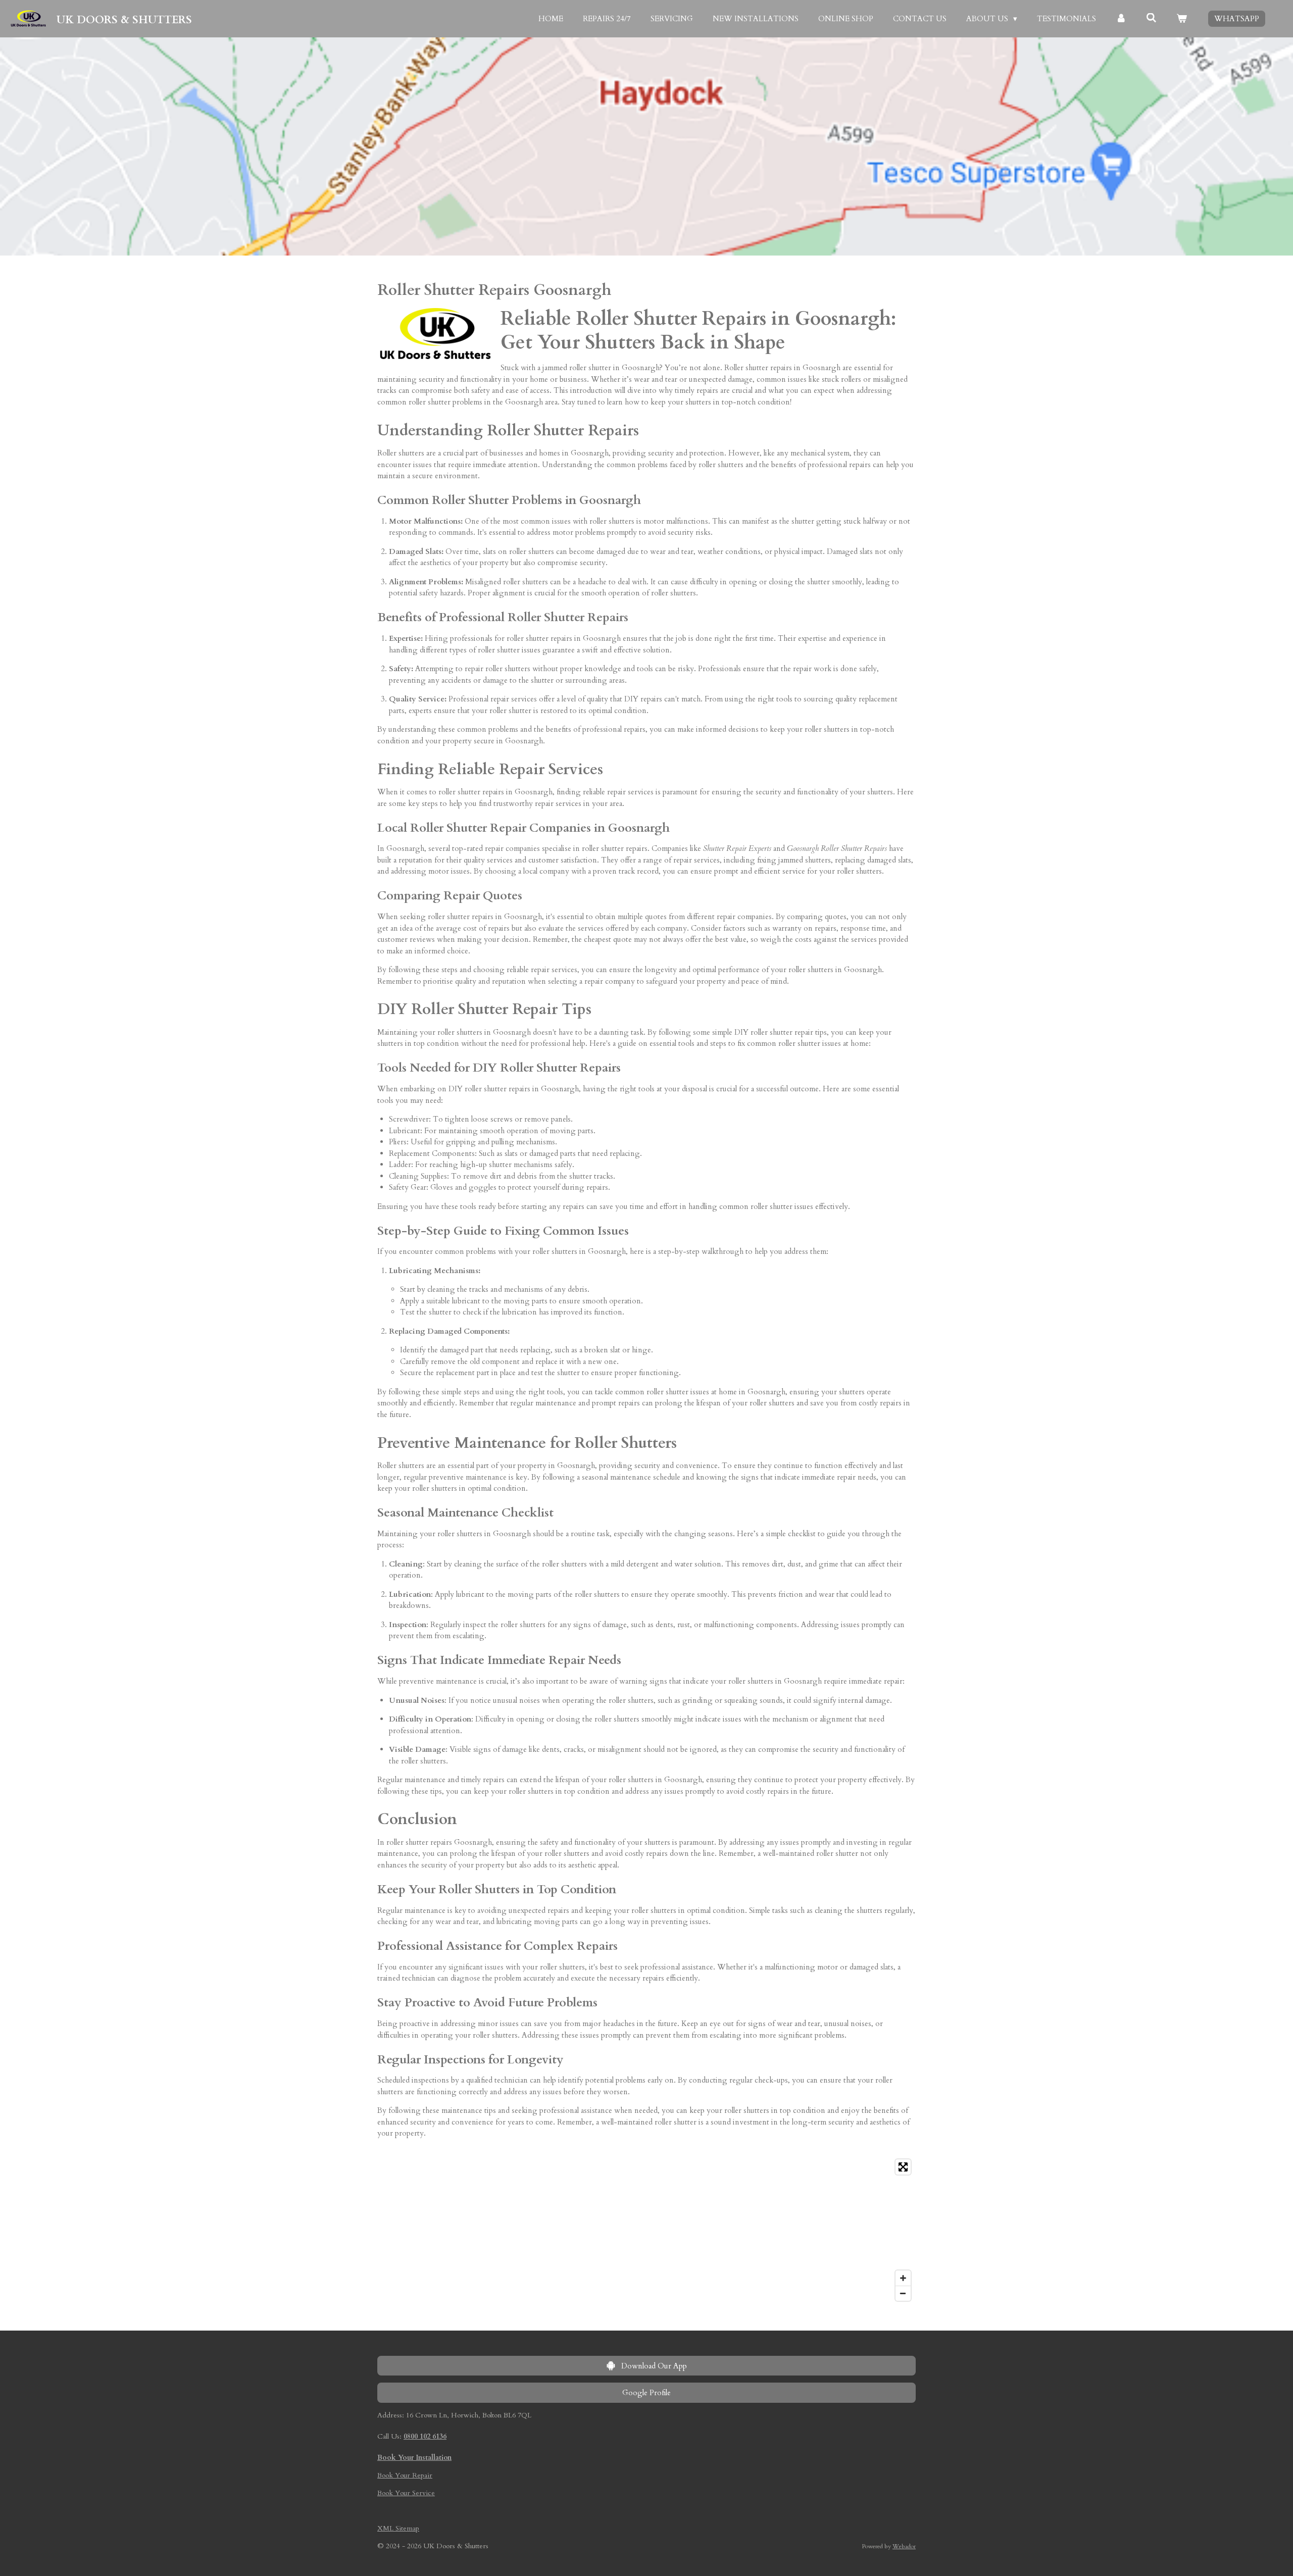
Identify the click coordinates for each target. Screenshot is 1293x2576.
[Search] (1151, 18)
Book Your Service (406, 2493)
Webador (904, 2546)
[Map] (646, 2230)
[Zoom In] (903, 2278)
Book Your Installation (414, 2458)
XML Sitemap (398, 2528)
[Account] (1121, 19)
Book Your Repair (405, 2475)
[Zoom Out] (903, 2293)
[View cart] (1182, 19)
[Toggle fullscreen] (903, 2167)
